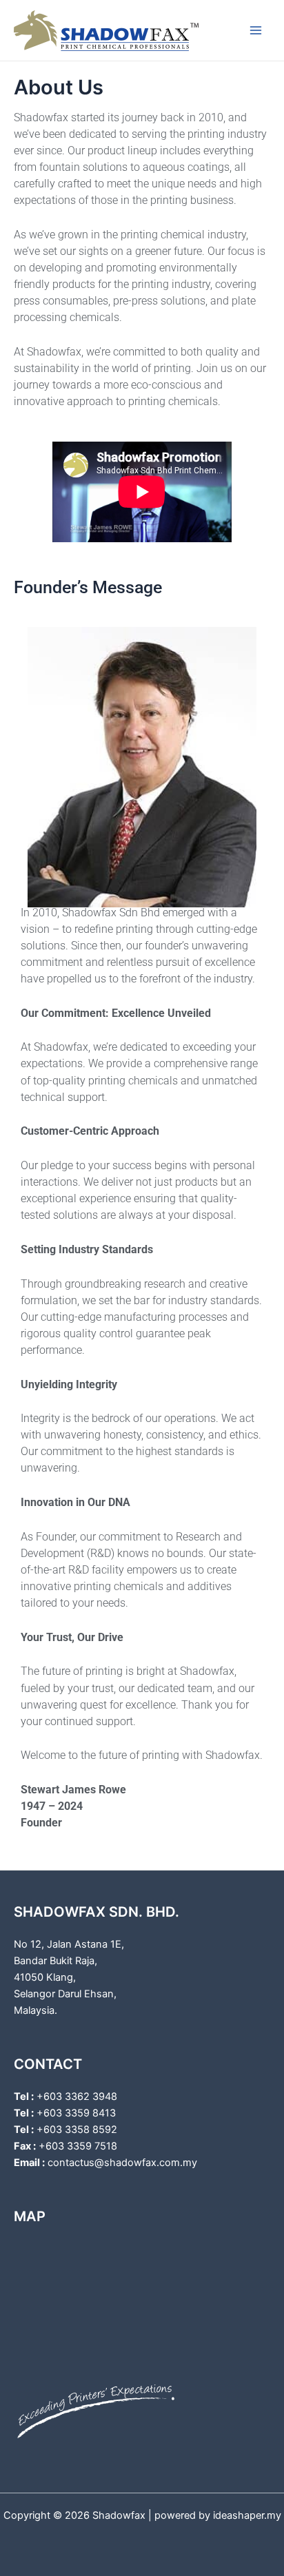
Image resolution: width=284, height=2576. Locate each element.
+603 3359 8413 (76, 2113)
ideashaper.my (247, 2515)
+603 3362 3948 (77, 2096)
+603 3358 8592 (77, 2130)
